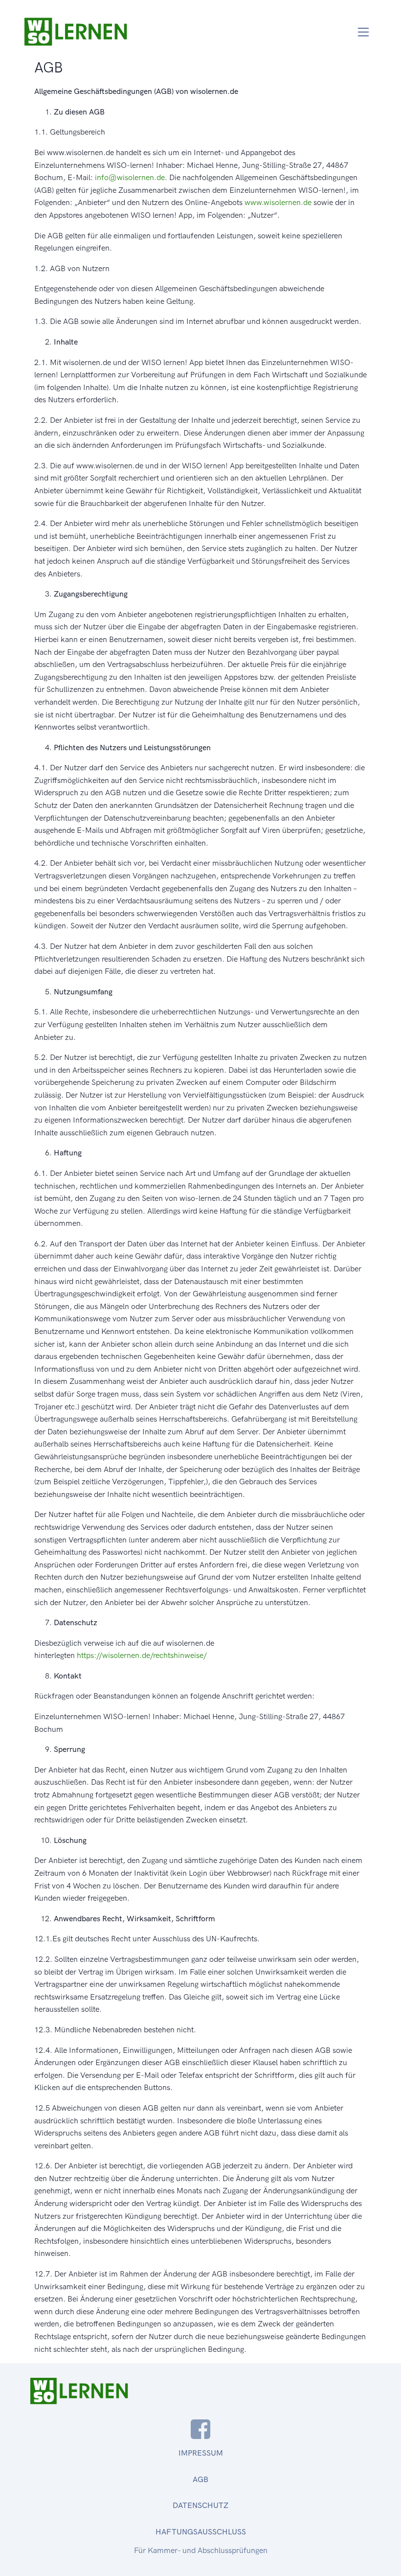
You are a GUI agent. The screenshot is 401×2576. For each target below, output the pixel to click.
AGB (200, 2479)
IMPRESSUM (201, 2453)
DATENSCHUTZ (200, 2505)
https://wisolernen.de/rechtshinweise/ (142, 1655)
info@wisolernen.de (130, 177)
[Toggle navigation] (364, 32)
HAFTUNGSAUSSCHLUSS (201, 2532)
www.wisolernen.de (278, 202)
